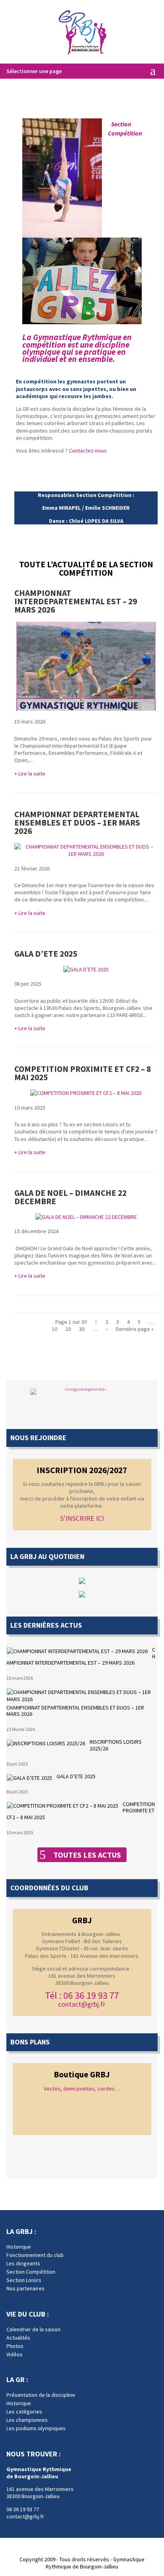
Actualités (18, 2338)
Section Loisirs (24, 2280)
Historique (19, 2247)
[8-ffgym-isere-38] (82, 1392)
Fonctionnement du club (35, 2255)
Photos (15, 2346)
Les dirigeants (23, 2263)
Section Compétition (31, 2272)
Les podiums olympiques (36, 2428)
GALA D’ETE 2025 (46, 954)
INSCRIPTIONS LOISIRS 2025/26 (116, 1745)
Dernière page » (135, 1329)
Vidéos (15, 2354)
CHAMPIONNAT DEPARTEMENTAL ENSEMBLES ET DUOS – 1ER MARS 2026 (77, 823)
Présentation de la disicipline (41, 2395)
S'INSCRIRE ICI (82, 1518)
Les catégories (24, 2412)
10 (55, 1329)
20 (68, 1329)
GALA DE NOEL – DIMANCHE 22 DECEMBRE (70, 1197)
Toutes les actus (87, 1855)
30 (82, 1329)
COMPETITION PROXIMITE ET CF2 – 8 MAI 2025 (83, 1073)
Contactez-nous (88, 451)
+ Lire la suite (30, 774)
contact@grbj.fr (82, 2004)
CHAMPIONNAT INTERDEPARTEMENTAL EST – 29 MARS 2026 (76, 601)
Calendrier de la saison (33, 2329)
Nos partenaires (25, 2288)
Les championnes (27, 2420)
